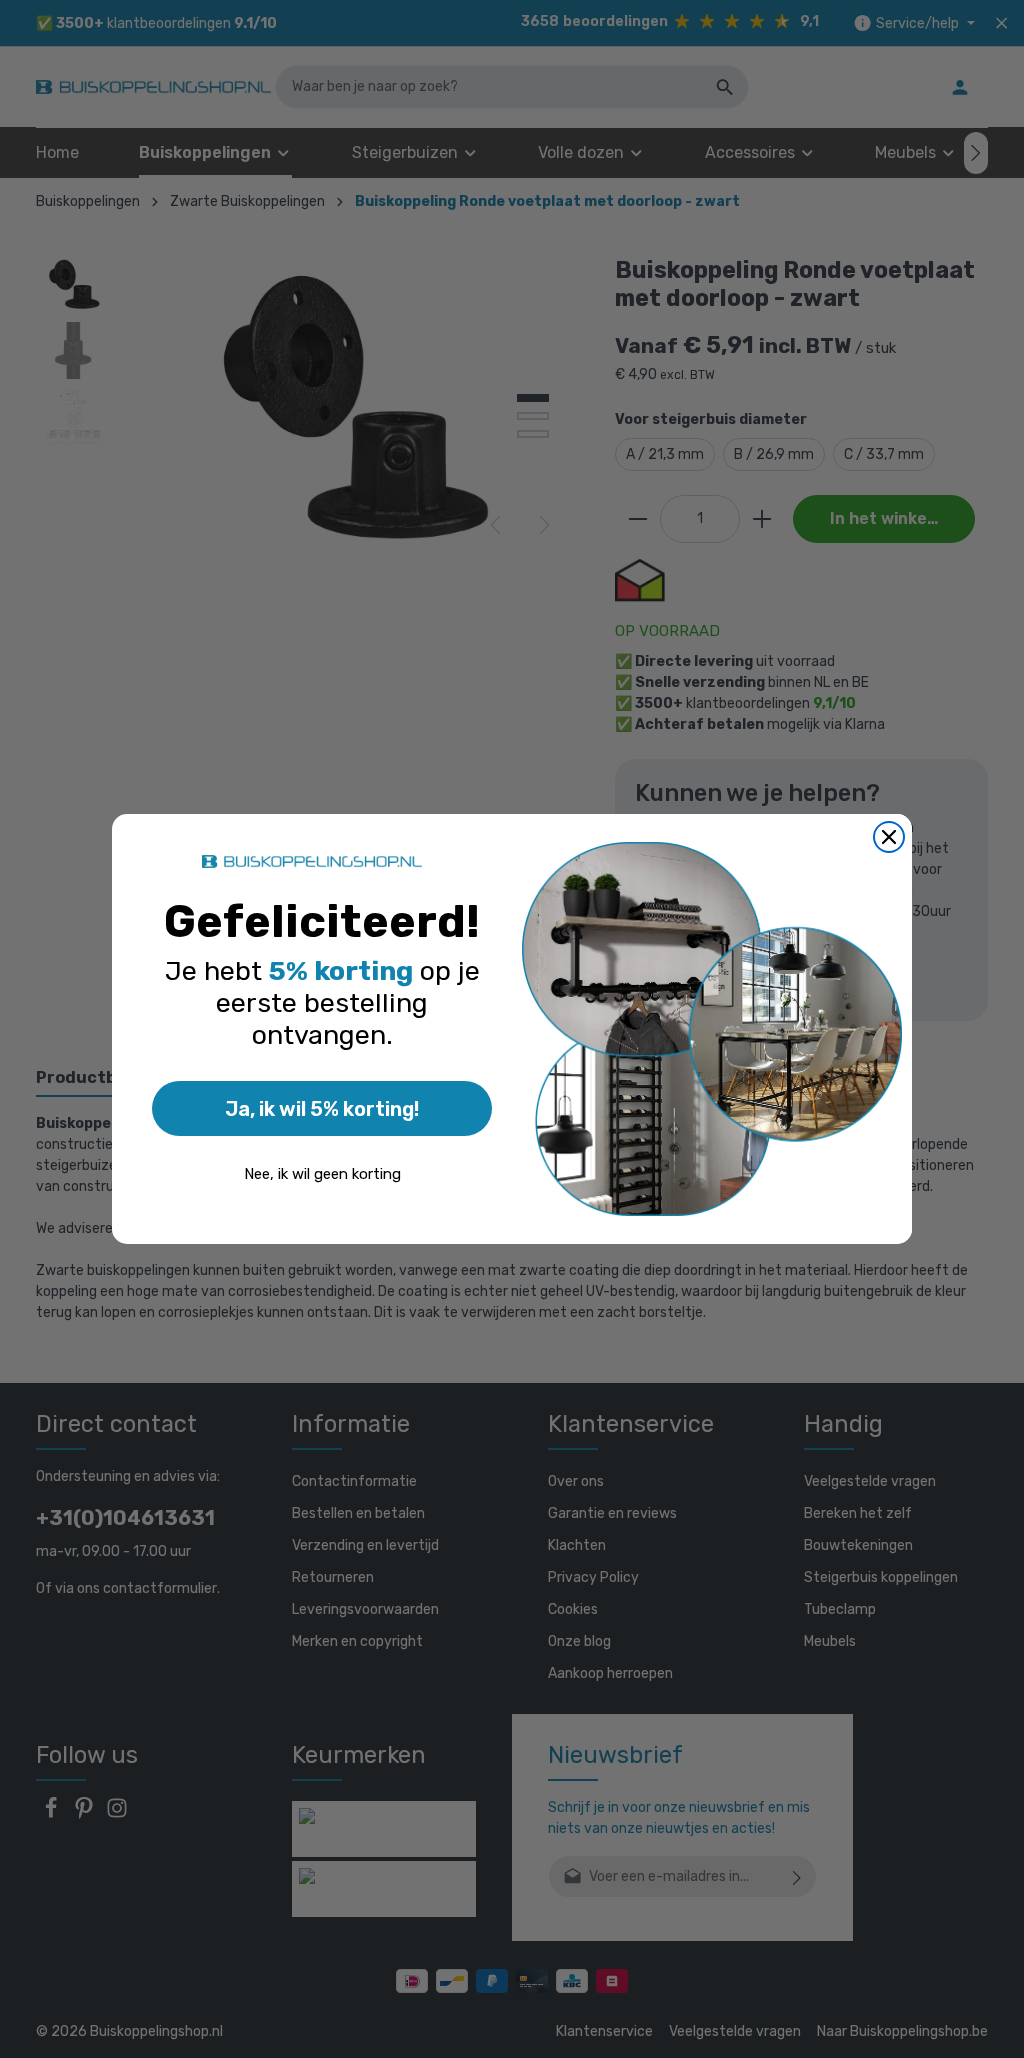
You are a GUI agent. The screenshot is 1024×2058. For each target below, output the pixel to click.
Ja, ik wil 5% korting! (322, 1109)
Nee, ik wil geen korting (322, 1174)
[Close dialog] (889, 837)
